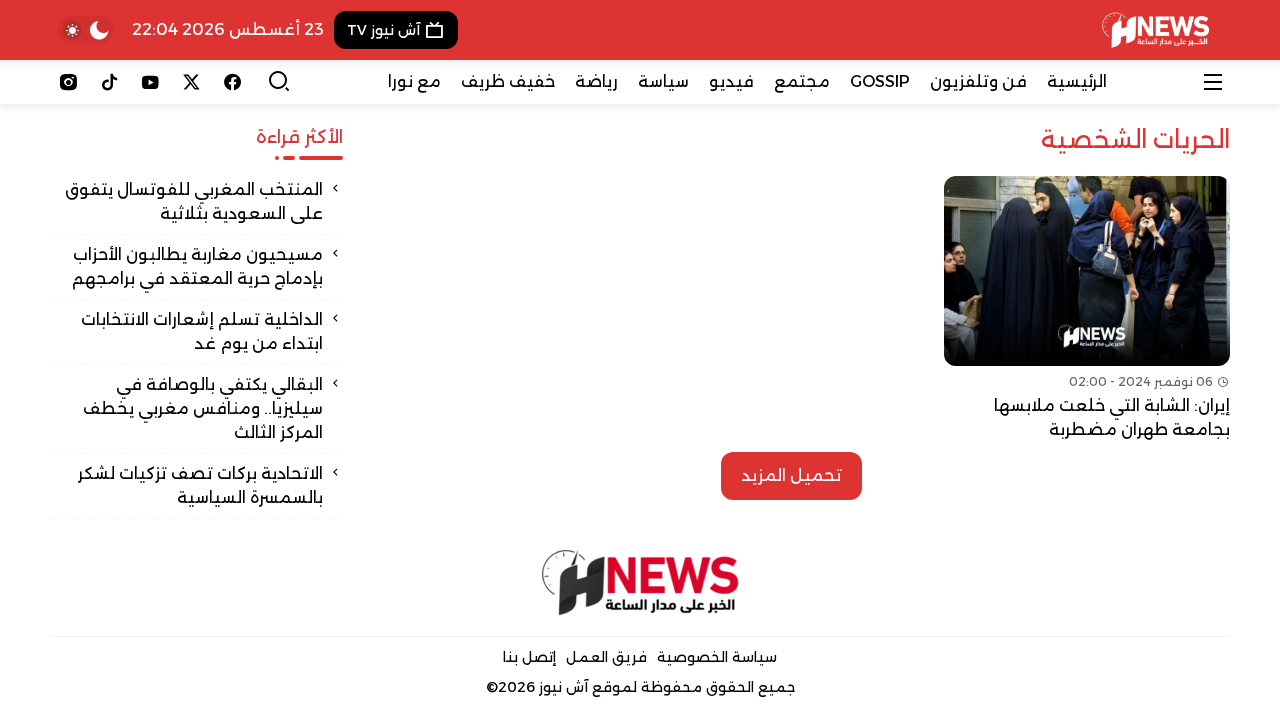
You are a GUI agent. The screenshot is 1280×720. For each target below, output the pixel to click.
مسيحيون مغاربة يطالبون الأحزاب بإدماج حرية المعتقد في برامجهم (197, 266)
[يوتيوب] (150, 82)
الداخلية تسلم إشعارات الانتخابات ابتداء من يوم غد (202, 331)
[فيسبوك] (232, 82)
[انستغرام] (68, 82)
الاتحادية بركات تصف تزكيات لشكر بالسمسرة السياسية (200, 485)
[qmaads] (640, 582)
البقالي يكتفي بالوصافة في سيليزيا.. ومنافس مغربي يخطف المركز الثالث (203, 408)
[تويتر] (191, 82)
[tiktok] (109, 82)
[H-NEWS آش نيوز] (1155, 30)
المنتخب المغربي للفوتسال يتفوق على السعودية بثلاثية (194, 201)
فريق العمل (606, 657)
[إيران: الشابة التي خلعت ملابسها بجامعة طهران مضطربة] (1087, 309)
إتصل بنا (529, 657)
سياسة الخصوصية (717, 657)
